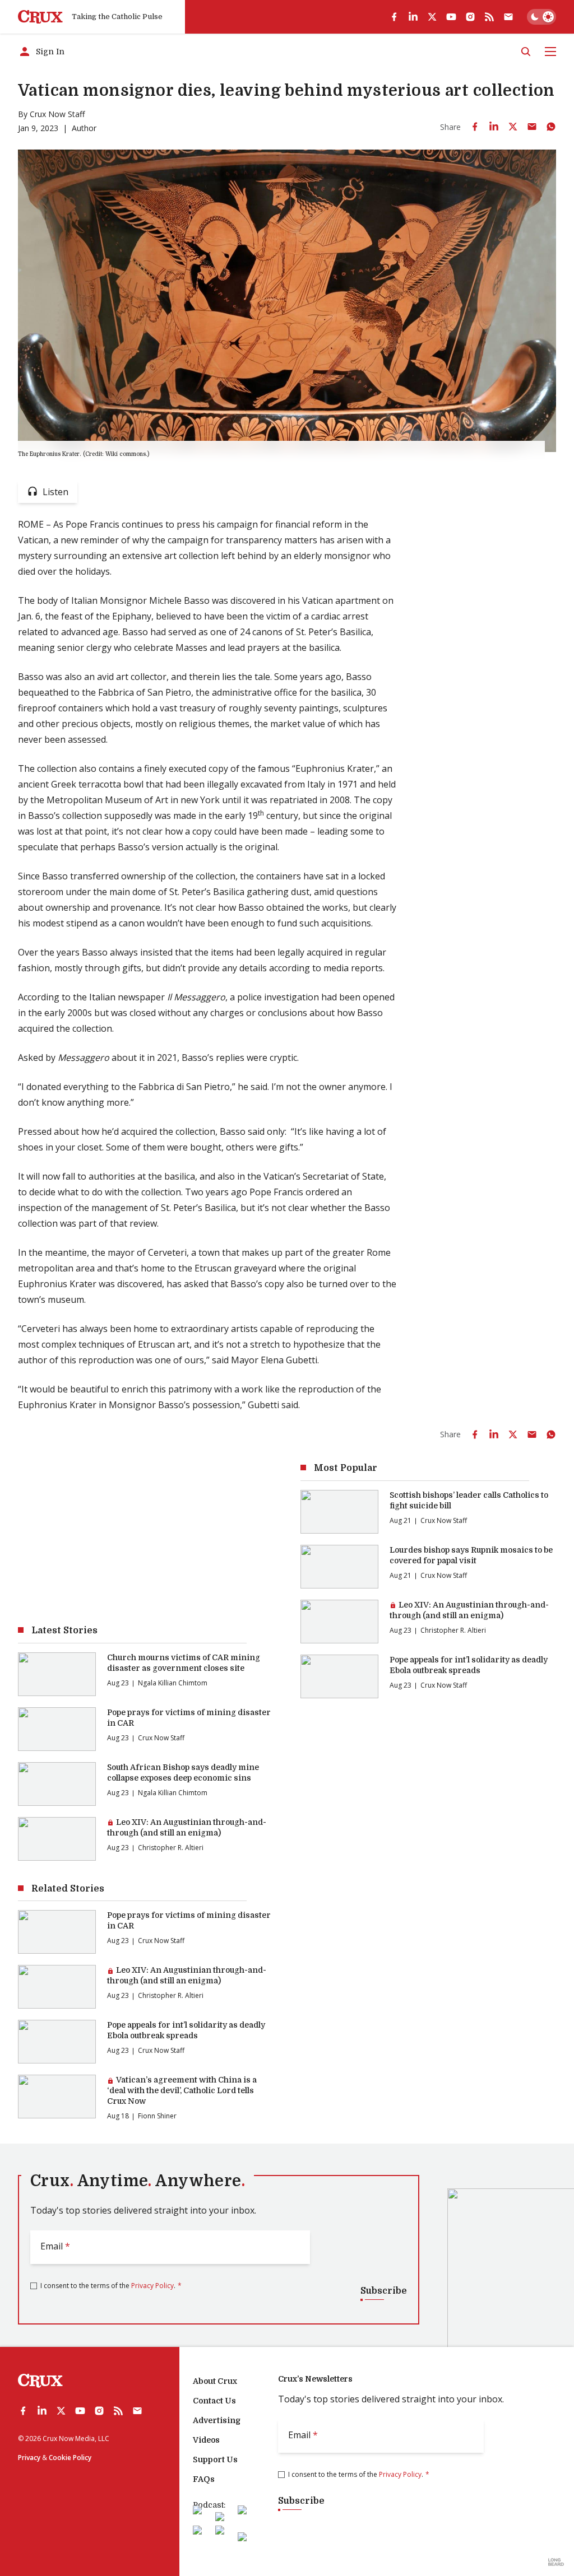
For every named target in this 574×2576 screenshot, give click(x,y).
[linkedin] (413, 17)
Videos (206, 2440)
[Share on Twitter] (513, 127)
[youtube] (451, 17)
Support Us (215, 2459)
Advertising (217, 2420)
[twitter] (432, 17)
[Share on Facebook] (475, 127)
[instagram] (470, 17)
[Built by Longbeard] (556, 2562)
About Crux (215, 2381)
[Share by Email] (532, 127)
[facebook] (394, 17)
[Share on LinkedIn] (494, 127)
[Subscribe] (508, 17)
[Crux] (40, 17)
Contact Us (214, 2401)
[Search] (526, 52)
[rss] (489, 17)
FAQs (204, 2479)
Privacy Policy (152, 2286)
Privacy (29, 2458)
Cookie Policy (70, 2458)
